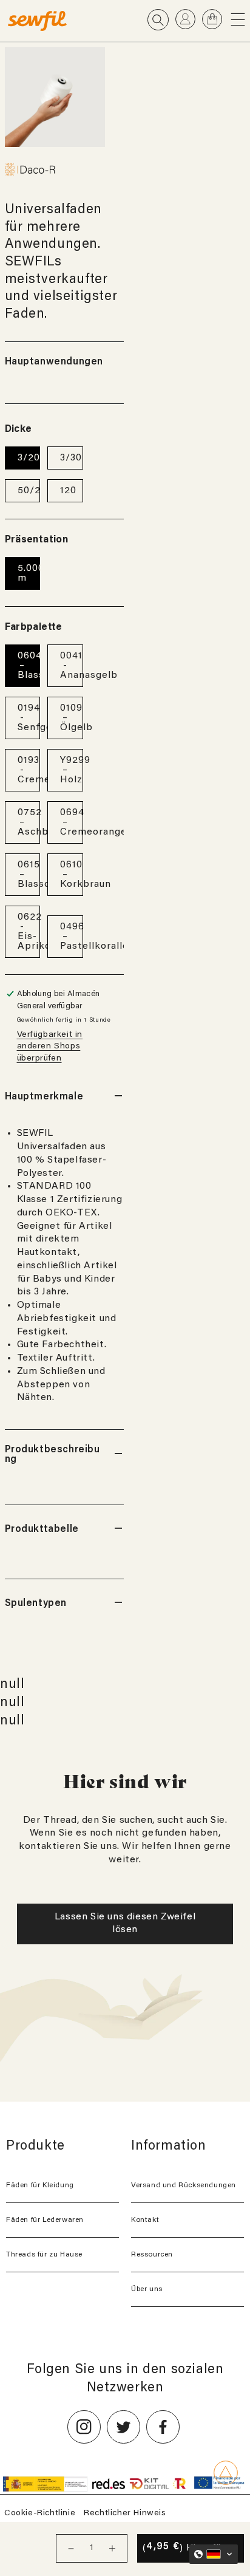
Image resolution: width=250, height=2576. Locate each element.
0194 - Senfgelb (29, 718)
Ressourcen (152, 2255)
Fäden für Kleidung (40, 2185)
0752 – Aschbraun (29, 822)
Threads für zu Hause (44, 2255)
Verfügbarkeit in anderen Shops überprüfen (50, 1047)
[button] (240, 19)
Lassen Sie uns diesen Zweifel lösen (125, 1924)
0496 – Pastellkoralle (72, 937)
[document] (55, 97)
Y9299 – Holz (72, 770)
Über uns (147, 2289)
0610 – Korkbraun (72, 875)
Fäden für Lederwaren (45, 2220)
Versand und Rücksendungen (184, 2185)
